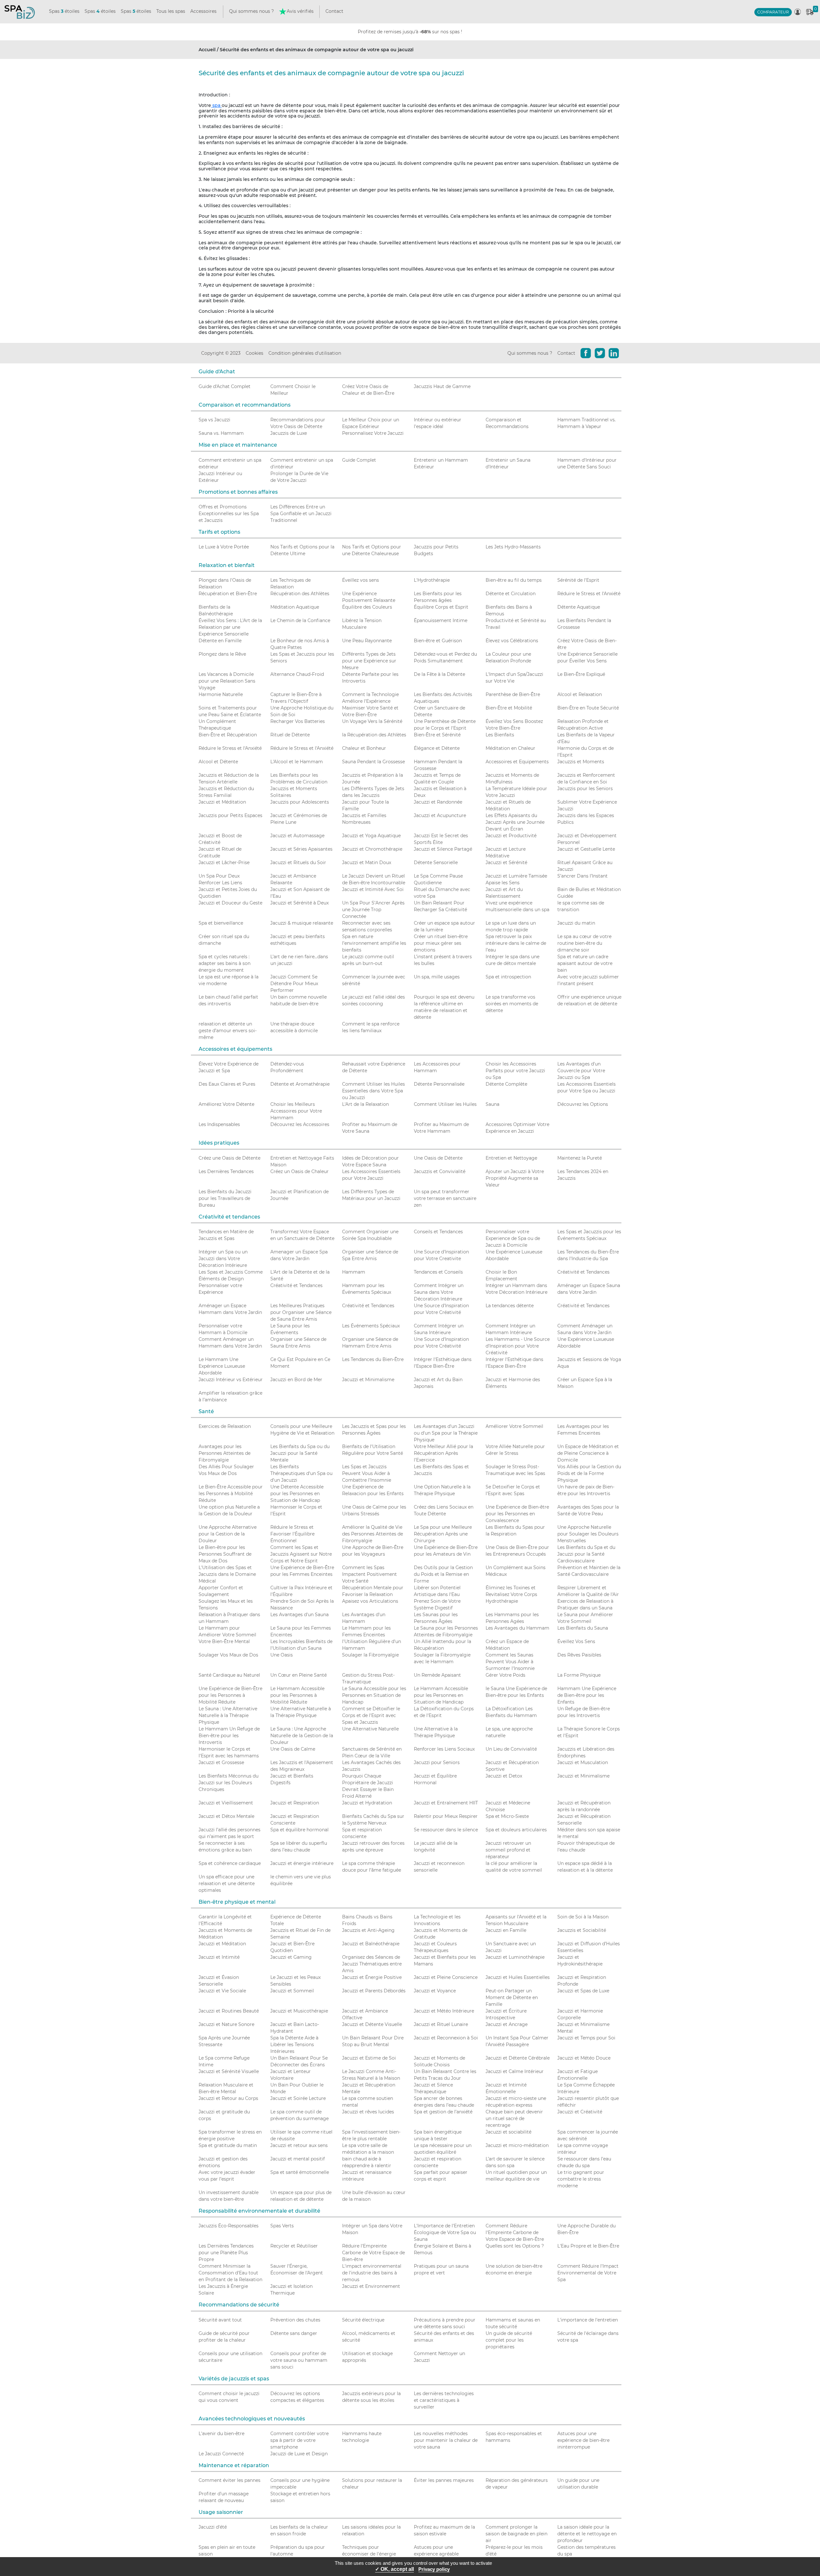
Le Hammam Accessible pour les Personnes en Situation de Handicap (441, 1695)
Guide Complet (359, 460)
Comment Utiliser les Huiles (445, 1104)
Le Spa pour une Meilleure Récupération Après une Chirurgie (443, 1534)
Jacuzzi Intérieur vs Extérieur (231, 1380)
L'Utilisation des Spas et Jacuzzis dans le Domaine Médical (227, 1574)
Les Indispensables (219, 1124)
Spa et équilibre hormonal (299, 1830)
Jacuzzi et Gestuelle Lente (586, 849)
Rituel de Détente (290, 735)
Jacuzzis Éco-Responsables (229, 2226)
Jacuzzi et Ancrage (507, 2024)
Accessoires (203, 11)
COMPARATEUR (773, 12)
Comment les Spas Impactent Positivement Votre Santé (369, 1574)
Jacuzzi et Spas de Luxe (583, 1991)
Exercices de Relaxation (225, 1426)
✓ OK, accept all (394, 2569)
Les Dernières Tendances (226, 1171)
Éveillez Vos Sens (576, 1641)
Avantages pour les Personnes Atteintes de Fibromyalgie (225, 1453)
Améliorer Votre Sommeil (514, 1426)
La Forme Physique (579, 1675)
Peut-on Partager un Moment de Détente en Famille (512, 1997)
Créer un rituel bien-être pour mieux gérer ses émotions (441, 943)
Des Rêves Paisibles (579, 1655)
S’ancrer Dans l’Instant (582, 876)
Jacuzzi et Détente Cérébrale (518, 2058)
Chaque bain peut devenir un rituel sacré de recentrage (514, 2118)
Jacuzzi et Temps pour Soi (586, 2038)
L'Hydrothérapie (432, 580)
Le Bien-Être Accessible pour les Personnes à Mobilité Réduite (231, 1494)
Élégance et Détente (437, 748)
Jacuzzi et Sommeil (292, 1991)
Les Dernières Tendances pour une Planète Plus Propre (226, 2253)
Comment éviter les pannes (230, 2480)
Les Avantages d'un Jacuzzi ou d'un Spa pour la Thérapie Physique (446, 1433)
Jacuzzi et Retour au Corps (228, 2098)
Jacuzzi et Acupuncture (440, 815)
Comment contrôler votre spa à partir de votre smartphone (299, 2440)
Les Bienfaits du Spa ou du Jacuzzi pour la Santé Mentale (300, 1453)
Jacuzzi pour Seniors (437, 1762)
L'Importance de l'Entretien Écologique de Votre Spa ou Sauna (445, 2232)
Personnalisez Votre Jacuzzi (373, 433)
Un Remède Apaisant (437, 1675)
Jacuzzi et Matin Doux (367, 863)
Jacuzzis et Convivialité (440, 1171)
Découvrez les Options (583, 1104)
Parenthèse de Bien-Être (513, 694)
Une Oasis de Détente (438, 1158)
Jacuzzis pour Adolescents (300, 802)
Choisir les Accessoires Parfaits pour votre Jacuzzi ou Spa (515, 1071)
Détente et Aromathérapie (300, 1084)
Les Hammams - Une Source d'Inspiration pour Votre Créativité (518, 1346)
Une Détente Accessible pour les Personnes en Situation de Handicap (297, 1494)
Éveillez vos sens (361, 580)
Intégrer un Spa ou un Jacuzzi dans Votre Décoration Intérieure (223, 1259)
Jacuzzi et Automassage (297, 836)
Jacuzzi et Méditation (222, 802)
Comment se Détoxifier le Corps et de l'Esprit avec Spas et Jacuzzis (371, 1715)
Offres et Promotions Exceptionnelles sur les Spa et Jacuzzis (229, 514)
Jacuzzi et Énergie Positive (372, 1977)
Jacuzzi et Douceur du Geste (230, 903)
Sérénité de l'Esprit (578, 580)
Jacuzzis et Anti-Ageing (368, 1930)
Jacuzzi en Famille (506, 1930)
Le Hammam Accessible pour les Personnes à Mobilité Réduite (297, 1695)
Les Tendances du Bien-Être (373, 1359)
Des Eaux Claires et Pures (227, 1084)
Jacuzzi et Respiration (295, 1803)
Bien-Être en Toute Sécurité (588, 708)
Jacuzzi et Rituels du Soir (298, 863)
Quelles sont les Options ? (515, 2246)
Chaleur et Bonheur (364, 748)
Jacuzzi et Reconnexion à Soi (446, 2038)
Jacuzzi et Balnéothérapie (371, 1944)
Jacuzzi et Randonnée (438, 802)
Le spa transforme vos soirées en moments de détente (512, 1004)
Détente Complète (506, 1084)
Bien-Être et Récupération (228, 735)
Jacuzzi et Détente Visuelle (372, 2024)
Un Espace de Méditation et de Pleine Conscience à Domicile (588, 1453)
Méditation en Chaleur (510, 748)
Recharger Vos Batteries (298, 721)
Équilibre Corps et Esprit (441, 607)
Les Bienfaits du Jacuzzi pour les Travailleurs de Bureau (225, 1198)
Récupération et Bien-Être (228, 594)
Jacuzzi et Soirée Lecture (298, 2098)
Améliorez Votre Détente (226, 1104)
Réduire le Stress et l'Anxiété (589, 594)
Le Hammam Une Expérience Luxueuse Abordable (222, 1366)
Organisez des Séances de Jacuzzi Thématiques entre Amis (372, 1964)
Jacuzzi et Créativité (580, 2112)
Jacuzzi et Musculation (583, 1762)
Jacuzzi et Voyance (435, 1991)
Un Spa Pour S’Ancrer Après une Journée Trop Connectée (373, 910)
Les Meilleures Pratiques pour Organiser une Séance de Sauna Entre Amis (301, 1312)
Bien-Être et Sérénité (437, 735)
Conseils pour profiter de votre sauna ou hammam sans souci (299, 2360)
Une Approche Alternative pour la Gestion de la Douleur (228, 1534)
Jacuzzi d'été (213, 2527)
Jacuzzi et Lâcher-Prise (224, 863)
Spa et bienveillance (221, 923)
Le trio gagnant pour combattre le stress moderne (581, 2179)
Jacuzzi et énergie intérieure (302, 1863)
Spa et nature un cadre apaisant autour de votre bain (585, 963)
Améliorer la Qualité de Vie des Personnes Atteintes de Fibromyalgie (373, 1534)
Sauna (492, 1104)
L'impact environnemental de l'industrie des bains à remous (372, 2273)
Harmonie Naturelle (221, 694)
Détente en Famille (220, 641)
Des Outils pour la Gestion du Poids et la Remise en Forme (443, 1574)
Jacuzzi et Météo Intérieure (444, 2011)
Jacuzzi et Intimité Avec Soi (373, 889)
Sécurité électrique (363, 2320)
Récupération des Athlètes (300, 594)
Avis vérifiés (300, 11)
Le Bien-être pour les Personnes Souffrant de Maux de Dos (225, 1554)
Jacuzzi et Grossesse (221, 1762)
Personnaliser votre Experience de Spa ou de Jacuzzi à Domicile (513, 1238)
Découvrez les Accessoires (300, 1124)
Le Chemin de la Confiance (300, 620)
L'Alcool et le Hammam (297, 762)
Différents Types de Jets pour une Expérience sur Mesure (369, 661)
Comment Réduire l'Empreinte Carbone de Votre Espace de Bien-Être (515, 2232)
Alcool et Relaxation (580, 694)
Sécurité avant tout (220, 2320)
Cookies (254, 353)
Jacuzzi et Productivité (511, 836)
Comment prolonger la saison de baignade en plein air (517, 2534)
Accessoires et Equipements (517, 762)
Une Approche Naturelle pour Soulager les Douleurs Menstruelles (588, 1534)
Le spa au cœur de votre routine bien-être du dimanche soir (584, 943)
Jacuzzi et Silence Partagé (443, 849)
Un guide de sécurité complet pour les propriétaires (509, 2340)
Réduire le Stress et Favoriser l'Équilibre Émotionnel (292, 1534)
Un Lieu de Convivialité (511, 1749)
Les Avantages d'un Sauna (299, 1615)
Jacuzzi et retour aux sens (299, 2145)
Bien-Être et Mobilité (509, 708)
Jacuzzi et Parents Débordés (374, 1991)
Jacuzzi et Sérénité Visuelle (229, 2071)
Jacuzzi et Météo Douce (584, 2058)
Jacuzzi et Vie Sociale (222, 1991)
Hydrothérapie (502, 1601)
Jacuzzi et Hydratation (367, 1803)
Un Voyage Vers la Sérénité (372, 721)
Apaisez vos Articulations (370, 1601)
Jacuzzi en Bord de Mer (296, 1380)
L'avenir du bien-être (221, 2434)
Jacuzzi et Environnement (371, 2286)
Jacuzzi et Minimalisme (368, 1380)
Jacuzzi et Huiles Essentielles (518, 1977)
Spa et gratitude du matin (228, 2145)
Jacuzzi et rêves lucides (368, 2112)
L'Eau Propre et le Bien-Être (588, 2246)
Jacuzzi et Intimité (219, 1957)
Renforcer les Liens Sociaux (444, 1749)
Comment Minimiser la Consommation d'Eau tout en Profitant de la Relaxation (230, 2273)
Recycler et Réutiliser (294, 2246)
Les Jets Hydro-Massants (513, 547)
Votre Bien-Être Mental (224, 1641)
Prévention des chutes (295, 2320)
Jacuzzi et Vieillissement (226, 1803)
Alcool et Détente (218, 762)
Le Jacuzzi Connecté (221, 2454)
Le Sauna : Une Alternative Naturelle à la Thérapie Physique (228, 1715)
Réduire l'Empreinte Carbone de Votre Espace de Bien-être (373, 2253)
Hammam (354, 1272)
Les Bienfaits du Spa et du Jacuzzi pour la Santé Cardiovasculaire (586, 1554)
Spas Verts (282, 2226)
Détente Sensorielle (436, 863)
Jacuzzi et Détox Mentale (226, 1816)
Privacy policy (434, 2569)
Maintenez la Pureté (580, 1158)
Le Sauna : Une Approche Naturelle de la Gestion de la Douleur (302, 1736)
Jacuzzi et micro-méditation (517, 2145)
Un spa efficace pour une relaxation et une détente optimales (227, 1883)
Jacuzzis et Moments (581, 762)
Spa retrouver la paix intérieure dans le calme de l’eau (516, 943)
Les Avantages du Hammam (517, 1628)
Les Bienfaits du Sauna (583, 1628)
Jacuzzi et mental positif (298, 2159)
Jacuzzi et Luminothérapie (515, 1957)
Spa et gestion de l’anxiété (443, 2112)
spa (216, 105)
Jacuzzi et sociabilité (508, 2132)
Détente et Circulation (511, 594)
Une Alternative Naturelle (370, 1729)
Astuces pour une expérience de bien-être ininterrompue (583, 2440)
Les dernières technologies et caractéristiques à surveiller (444, 2400)
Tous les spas (171, 11)
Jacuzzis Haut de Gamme (442, 386)
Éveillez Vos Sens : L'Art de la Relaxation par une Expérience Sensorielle (230, 627)
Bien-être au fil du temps (514, 580)
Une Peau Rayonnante (367, 641)
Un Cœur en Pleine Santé (299, 1675)
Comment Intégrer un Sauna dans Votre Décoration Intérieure (439, 1292)
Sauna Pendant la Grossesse (373, 762)
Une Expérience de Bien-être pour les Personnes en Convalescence (517, 1514)
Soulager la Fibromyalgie (370, 1655)
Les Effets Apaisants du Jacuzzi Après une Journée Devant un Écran (515, 822)
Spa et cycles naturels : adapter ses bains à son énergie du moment (225, 963)
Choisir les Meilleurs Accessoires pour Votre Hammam (296, 1111)
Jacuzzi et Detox (504, 1776)
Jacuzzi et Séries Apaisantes (301, 849)
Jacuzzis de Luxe (289, 433)
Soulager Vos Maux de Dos (228, 1655)
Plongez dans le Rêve (222, 654)
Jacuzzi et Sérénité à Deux (299, 903)
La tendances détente (510, 1306)
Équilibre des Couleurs (367, 607)
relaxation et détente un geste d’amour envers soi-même (228, 1031)
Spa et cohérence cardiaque (230, 1863)
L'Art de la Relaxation (365, 1104)
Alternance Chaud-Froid (297, 674)
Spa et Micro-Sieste (507, 1816)
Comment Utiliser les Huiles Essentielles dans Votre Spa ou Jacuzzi (373, 1091)
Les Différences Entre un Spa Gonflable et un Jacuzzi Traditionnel (301, 514)
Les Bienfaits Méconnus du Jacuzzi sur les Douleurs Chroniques (229, 1783)
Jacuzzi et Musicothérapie (299, 2011)
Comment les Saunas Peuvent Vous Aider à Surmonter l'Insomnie (510, 1662)
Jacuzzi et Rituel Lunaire (441, 2024)
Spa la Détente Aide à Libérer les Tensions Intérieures (294, 2045)
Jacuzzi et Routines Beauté (229, 2011)
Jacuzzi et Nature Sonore (226, 2024)
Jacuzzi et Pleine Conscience (446, 1977)
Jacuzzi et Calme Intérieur (515, 2071)
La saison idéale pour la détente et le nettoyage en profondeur (587, 2534)
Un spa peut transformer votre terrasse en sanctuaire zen (445, 1198)
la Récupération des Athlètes (374, 735)
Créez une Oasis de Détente (230, 1158)
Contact (334, 11)
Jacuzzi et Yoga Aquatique (371, 836)
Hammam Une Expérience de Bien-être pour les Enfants (587, 1695)
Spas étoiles (64, 11)
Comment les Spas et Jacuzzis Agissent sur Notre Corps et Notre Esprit (301, 1554)
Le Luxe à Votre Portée (224, 547)
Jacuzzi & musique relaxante (302, 923)
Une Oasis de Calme (293, 1749)
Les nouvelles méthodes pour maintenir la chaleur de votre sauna (446, 2440)
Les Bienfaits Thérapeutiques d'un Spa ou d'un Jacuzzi (301, 1473)
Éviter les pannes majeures (444, 2480)
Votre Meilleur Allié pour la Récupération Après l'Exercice (443, 1453)
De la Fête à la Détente (439, 674)
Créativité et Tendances (583, 1272)
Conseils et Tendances (438, 1232)
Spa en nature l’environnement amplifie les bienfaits (374, 943)
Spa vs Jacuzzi (214, 420)
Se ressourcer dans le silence (446, 1830)
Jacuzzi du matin (576, 923)
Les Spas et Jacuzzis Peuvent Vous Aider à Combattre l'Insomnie (367, 1473)
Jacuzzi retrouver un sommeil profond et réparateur (508, 1850)
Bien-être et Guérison (438, 641)
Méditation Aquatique (295, 607)
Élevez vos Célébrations (512, 641)
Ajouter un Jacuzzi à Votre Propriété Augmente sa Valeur (515, 1178)
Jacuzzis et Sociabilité (582, 1930)
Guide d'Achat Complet (225, 386)
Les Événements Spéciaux (371, 1326)
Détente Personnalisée (439, 1084)
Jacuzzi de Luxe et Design (299, 2454)
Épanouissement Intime (441, 620)
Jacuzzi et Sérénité (506, 863)
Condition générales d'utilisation (305, 353)
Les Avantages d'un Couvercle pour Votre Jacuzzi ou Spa (581, 1071)
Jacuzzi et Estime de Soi (369, 2058)
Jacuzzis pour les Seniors (585, 789)
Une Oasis (282, 1655)
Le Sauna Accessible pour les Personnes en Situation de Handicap (374, 1695)
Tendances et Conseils (438, 1272)
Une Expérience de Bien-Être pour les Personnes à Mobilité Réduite (230, 1695)
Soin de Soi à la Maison (583, 1917)
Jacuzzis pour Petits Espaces (230, 815)
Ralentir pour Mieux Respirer (446, 1816)
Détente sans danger (294, 2333)
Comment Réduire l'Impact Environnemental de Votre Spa (588, 2273)
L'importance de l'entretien (588, 2320)
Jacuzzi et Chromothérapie (372, 849)
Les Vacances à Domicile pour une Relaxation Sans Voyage (227, 681)
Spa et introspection (508, 977)
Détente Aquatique (579, 607)
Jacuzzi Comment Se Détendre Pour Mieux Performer (294, 984)
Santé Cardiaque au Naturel (229, 1675)
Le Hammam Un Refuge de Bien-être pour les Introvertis (229, 1736)
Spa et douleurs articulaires (516, 1830)
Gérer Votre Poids (505, 1675)
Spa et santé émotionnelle (300, 2172)
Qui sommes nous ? (251, 11)
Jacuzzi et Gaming (291, 1957)
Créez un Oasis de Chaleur (299, 1171)
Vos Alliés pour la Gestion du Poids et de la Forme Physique (589, 1473)
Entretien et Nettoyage (511, 1158)
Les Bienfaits (500, 735)
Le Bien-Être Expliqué (581, 674)
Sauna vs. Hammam (221, 433)
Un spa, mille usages (437, 977)
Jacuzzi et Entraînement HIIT (446, 1803)
